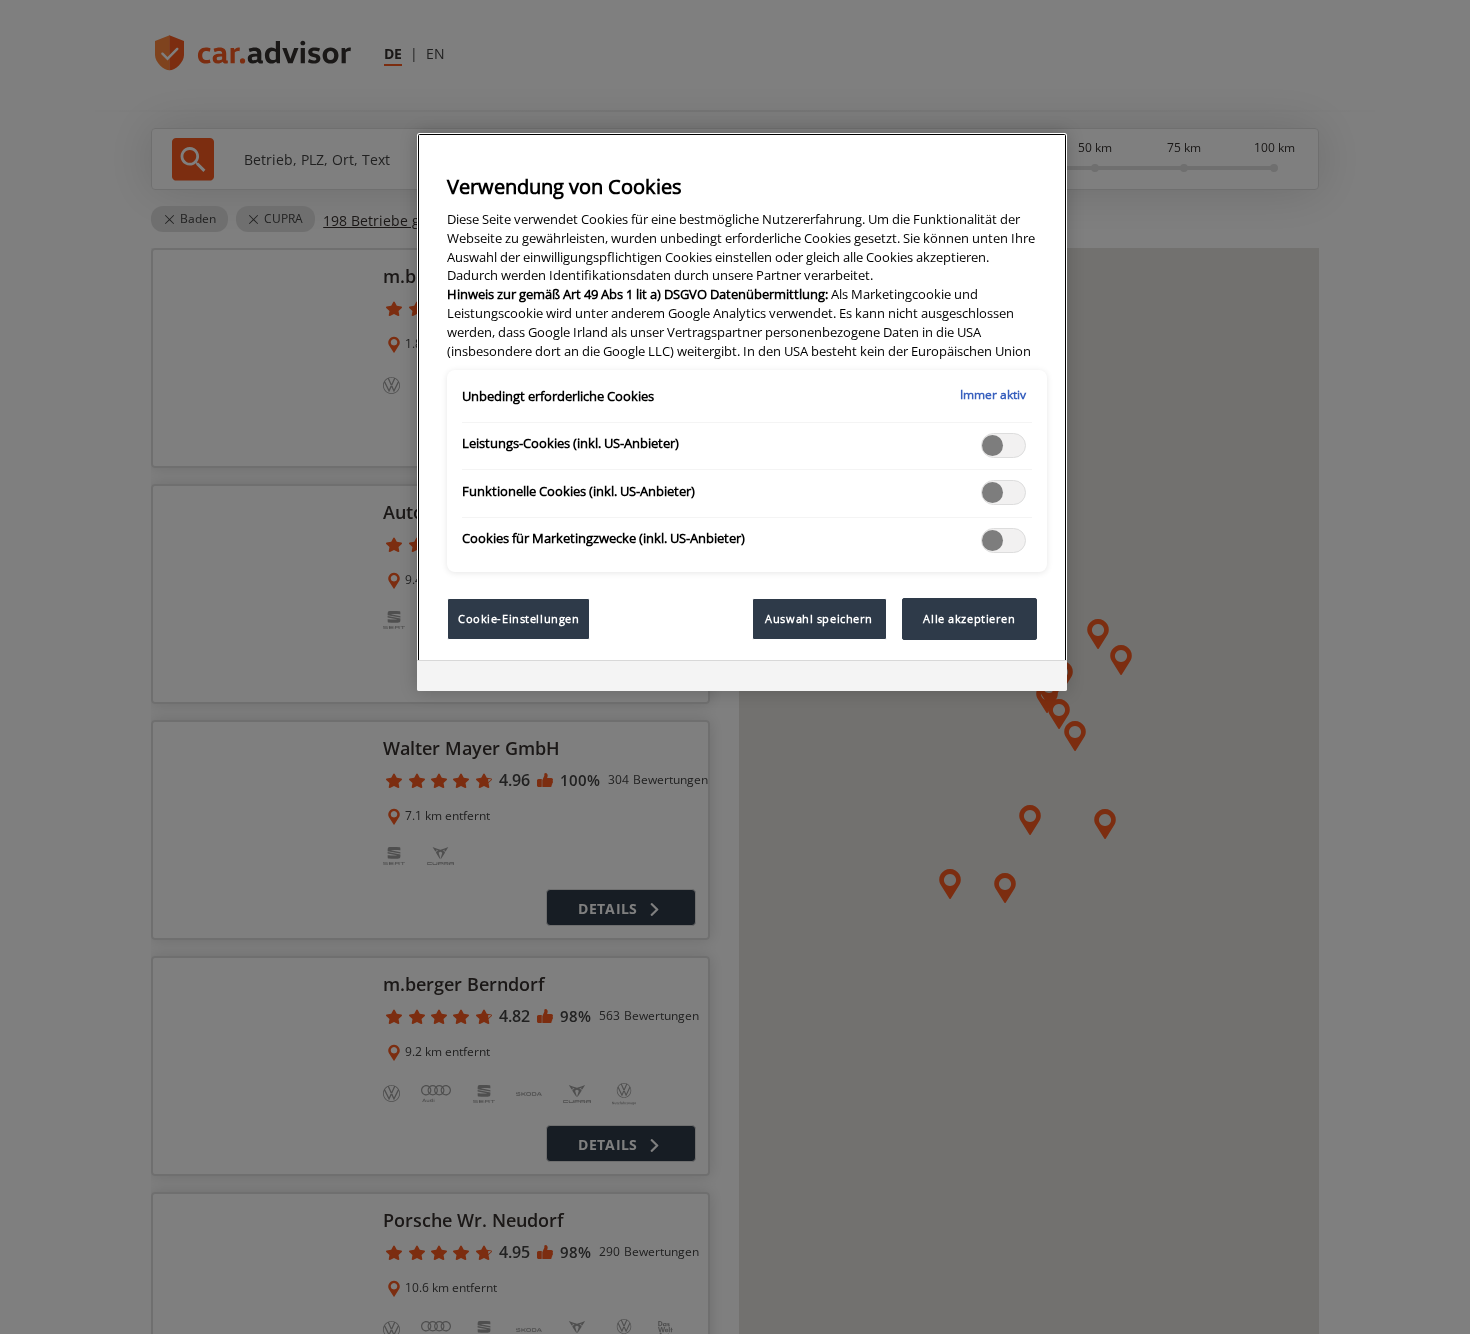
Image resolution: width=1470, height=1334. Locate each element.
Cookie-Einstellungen (518, 618)
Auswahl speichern (819, 618)
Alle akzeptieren (969, 618)
